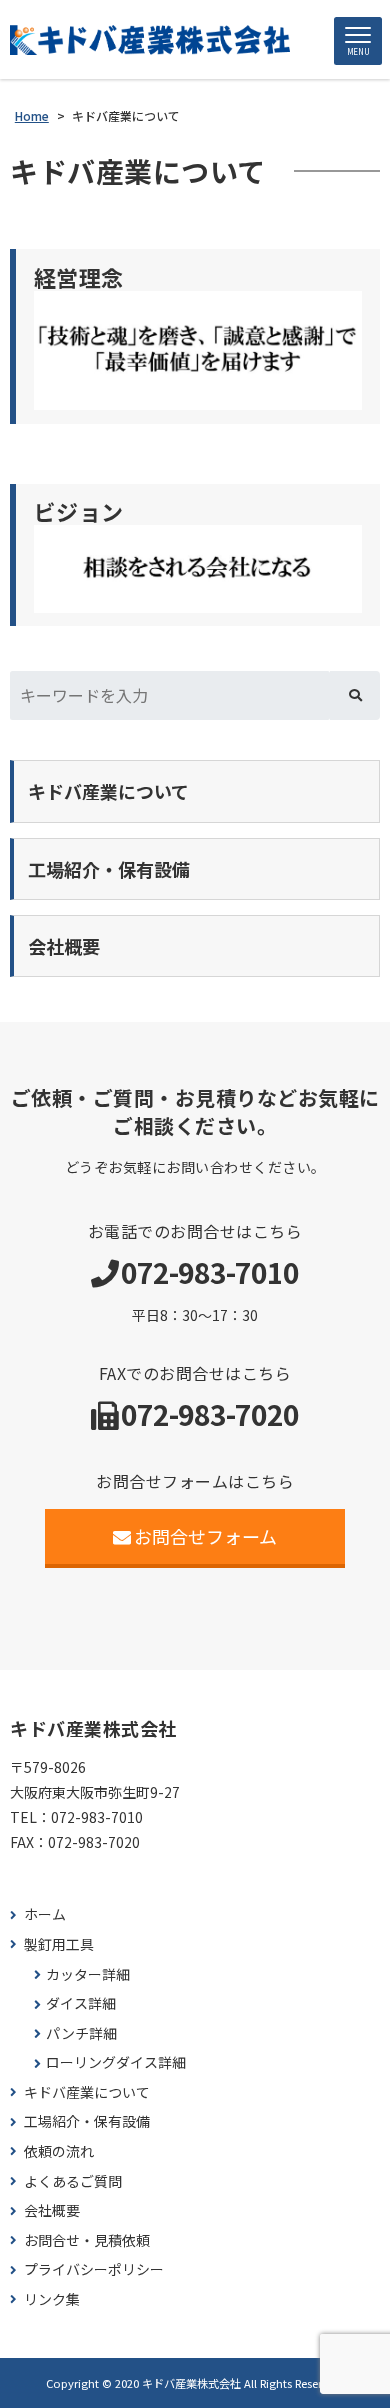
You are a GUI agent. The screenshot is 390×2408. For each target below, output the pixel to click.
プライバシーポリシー (94, 2269)
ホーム (45, 1914)
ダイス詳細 (81, 2003)
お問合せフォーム (205, 1536)
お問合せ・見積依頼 (87, 2240)
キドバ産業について (87, 2092)
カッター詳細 (88, 1974)
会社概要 (52, 2210)
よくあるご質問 (73, 2181)
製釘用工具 (59, 1944)
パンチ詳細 (81, 2033)
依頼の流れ (59, 2151)
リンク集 (52, 2299)
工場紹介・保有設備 (87, 2121)
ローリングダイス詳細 (116, 2062)
